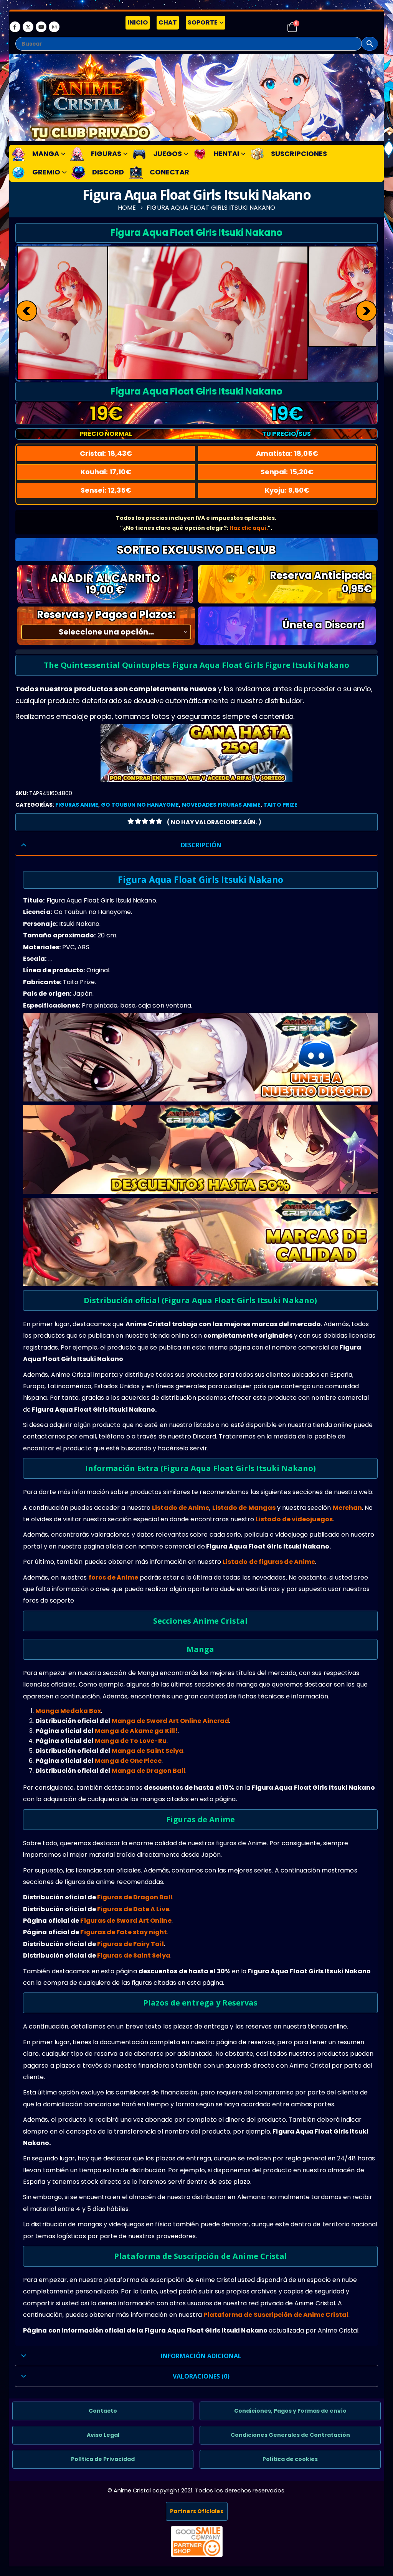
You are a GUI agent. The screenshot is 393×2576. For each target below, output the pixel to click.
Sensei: (106, 490)
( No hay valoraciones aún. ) (214, 822)
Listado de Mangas (244, 1508)
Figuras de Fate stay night (124, 1932)
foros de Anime (113, 1577)
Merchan (348, 1508)
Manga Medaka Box (68, 1711)
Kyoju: (287, 490)
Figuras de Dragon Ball (135, 1897)
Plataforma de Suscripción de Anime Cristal (276, 2315)
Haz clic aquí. (249, 528)
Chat (168, 22)
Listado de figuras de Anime (269, 1562)
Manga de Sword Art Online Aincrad (170, 1721)
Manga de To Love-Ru (130, 1741)
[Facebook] (15, 27)
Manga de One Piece (128, 1761)
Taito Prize (280, 805)
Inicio (138, 22)
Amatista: (287, 453)
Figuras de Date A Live (133, 1909)
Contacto (103, 2411)
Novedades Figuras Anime (221, 805)
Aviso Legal (103, 2435)
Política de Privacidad (103, 2459)
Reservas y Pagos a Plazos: (106, 615)
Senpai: (287, 472)
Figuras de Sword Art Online (126, 1921)
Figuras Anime (77, 805)
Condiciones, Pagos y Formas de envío (290, 2411)
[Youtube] (41, 27)
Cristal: (106, 453)
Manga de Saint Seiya (148, 1751)
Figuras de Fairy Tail (130, 1944)
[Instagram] (54, 27)
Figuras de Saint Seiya (134, 1955)
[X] (28, 27)
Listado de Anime (181, 1508)
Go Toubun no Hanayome (140, 805)
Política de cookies (290, 2459)
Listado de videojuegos (294, 1519)
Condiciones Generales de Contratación (290, 2435)
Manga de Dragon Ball (149, 1771)
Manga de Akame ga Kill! (136, 1731)
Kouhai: (106, 472)
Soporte (203, 22)
